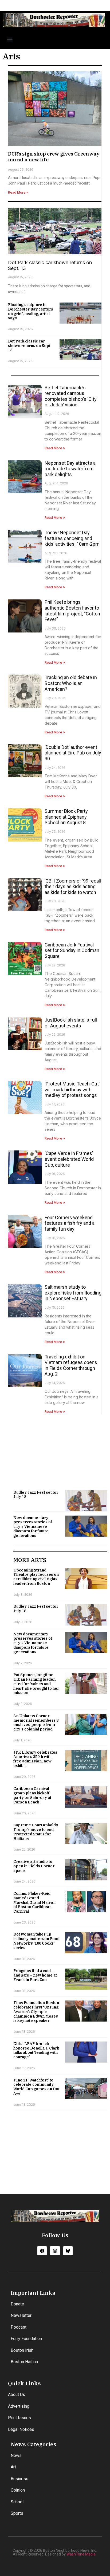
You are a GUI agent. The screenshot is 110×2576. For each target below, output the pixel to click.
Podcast (19, 2327)
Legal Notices (21, 2429)
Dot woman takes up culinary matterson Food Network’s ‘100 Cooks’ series (36, 1941)
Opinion (18, 2490)
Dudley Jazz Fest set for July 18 (36, 1495)
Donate (17, 2304)
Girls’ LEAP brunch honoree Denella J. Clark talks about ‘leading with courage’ (36, 2050)
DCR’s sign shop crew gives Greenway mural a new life (54, 157)
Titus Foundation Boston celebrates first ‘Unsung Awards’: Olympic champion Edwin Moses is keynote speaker (36, 2012)
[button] (10, 39)
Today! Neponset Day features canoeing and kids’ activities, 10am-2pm (72, 538)
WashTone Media (81, 2554)
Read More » (18, 192)
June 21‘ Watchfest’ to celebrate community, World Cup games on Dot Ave (36, 2087)
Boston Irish (22, 2350)
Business (19, 2479)
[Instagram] (55, 2251)
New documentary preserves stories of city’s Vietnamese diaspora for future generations (33, 1527)
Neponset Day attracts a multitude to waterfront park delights (70, 469)
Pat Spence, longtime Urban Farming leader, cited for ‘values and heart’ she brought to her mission (36, 1684)
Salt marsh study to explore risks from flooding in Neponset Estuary (73, 1293)
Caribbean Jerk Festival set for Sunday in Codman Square (72, 950)
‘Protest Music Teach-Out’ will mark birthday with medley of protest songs (72, 1089)
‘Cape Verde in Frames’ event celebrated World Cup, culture (69, 1159)
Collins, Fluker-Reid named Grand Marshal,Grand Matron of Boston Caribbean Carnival (34, 1902)
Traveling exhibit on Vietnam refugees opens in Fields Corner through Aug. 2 (71, 1365)
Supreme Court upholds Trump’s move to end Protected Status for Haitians (36, 1832)
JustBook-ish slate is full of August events (71, 1023)
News (16, 2455)
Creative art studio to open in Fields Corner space (34, 1866)
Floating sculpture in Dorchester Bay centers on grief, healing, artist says (31, 311)
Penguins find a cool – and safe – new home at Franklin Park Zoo (35, 1975)
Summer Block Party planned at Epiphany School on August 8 (66, 817)
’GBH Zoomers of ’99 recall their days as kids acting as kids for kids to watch (73, 887)
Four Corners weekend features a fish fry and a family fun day (70, 1223)
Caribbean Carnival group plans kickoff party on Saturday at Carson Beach (32, 1795)
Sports (17, 2513)
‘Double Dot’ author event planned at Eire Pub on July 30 (73, 753)
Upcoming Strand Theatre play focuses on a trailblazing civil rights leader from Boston (36, 1577)
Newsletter (21, 2315)
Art (13, 2467)
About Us (17, 2395)
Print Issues (19, 2418)
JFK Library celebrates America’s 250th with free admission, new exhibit (35, 1759)
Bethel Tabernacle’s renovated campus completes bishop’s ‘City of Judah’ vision (71, 396)
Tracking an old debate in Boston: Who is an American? (71, 683)
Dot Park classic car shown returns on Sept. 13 (30, 346)
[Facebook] (42, 2251)
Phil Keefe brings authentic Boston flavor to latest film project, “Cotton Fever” (72, 611)
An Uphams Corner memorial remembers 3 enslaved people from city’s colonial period (36, 1722)
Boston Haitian (24, 2362)
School (17, 2502)
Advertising (19, 2406)
